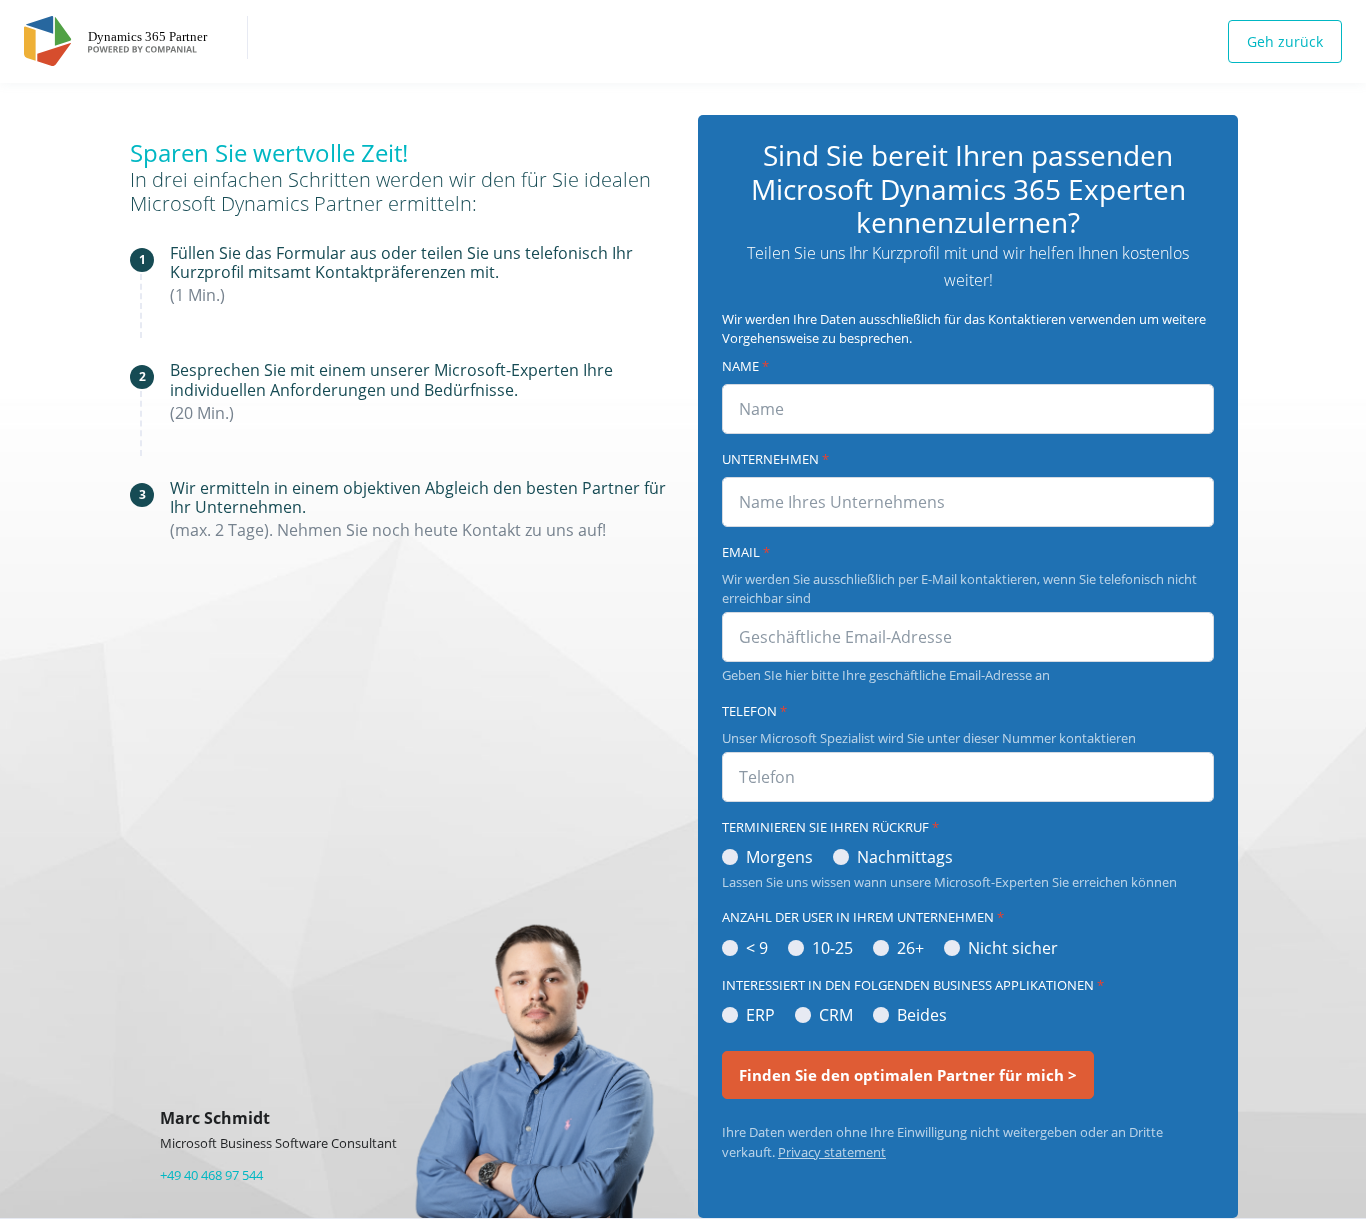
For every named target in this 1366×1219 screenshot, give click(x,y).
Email (746, 552)
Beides (922, 1015)
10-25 (832, 948)
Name (745, 366)
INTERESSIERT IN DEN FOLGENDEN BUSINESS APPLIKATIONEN (913, 985)
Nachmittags (905, 857)
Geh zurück (1285, 41)
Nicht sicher (1013, 948)
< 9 (757, 948)
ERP (760, 1015)
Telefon (754, 711)
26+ (910, 948)
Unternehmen (775, 459)
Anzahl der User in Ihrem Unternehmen (863, 917)
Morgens (779, 857)
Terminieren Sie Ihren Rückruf (830, 827)
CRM (836, 1015)
